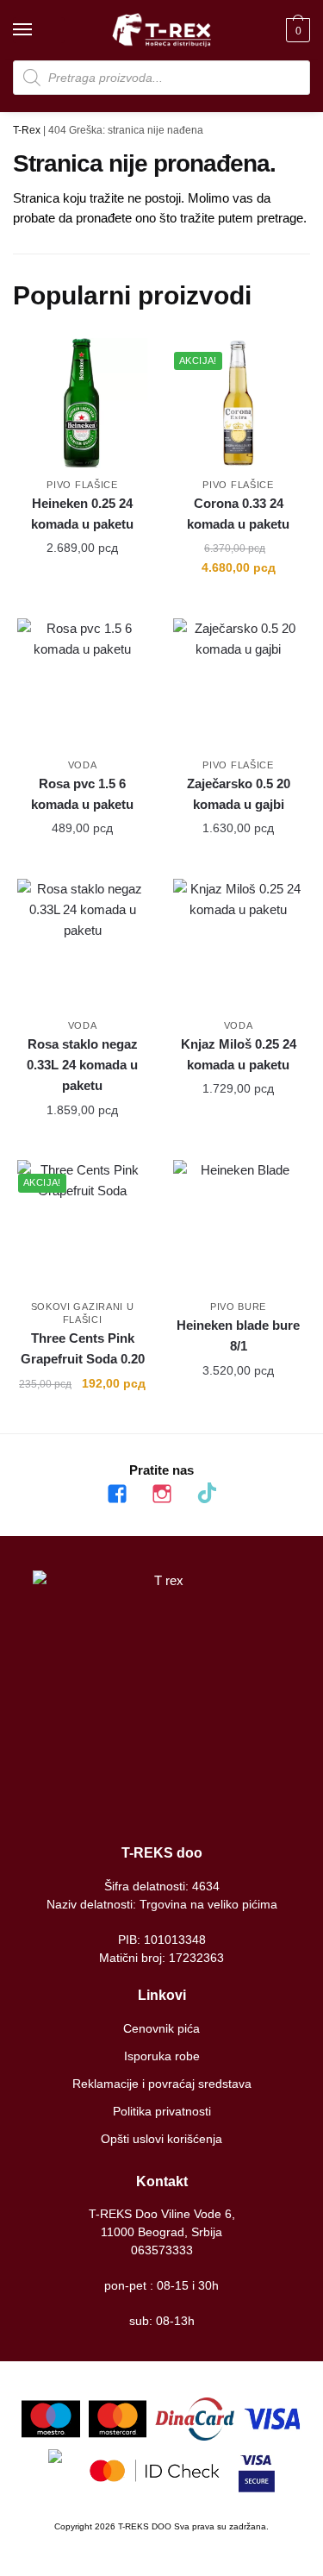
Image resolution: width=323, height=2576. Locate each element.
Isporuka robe (162, 2056)
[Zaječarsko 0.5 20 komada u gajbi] (238, 683)
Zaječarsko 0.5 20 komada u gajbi (239, 794)
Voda (83, 765)
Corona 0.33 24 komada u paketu (238, 514)
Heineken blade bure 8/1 (238, 1335)
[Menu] (39, 30)
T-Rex (27, 130)
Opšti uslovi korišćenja (161, 2139)
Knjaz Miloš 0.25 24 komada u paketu (239, 1054)
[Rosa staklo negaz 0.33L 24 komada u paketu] (82, 944)
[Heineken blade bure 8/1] (238, 1225)
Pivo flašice (82, 485)
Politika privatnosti (162, 2111)
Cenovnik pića (161, 2028)
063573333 (162, 2250)
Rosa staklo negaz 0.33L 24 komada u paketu (82, 1065)
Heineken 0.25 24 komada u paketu (82, 514)
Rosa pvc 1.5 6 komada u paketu (82, 794)
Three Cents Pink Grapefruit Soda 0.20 (83, 1348)
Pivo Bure (238, 1307)
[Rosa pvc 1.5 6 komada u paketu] (82, 683)
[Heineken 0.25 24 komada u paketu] (82, 403)
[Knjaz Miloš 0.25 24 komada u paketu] (238, 944)
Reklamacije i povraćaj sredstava (162, 2084)
